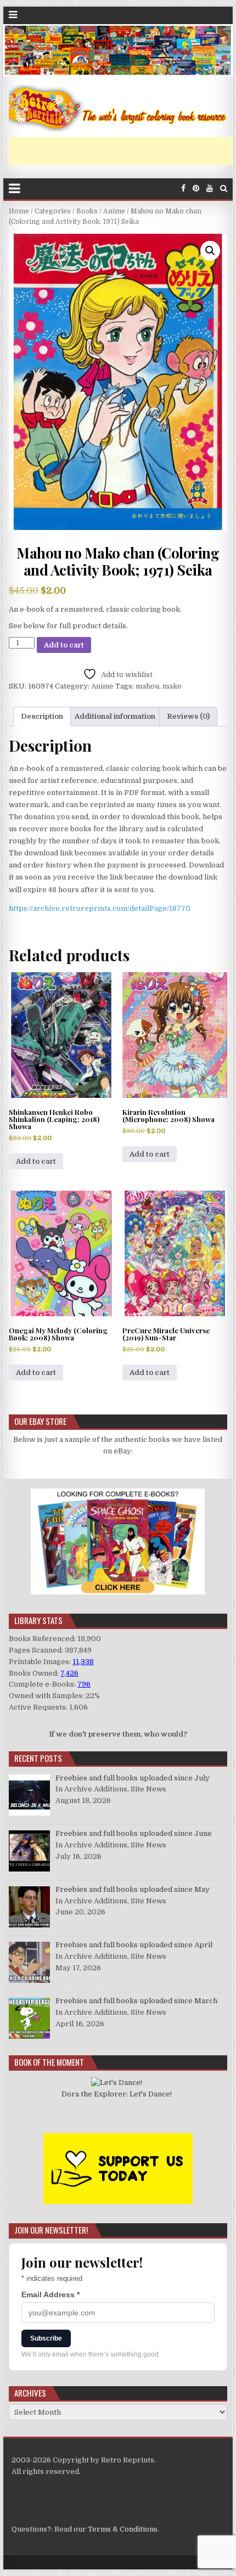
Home (19, 211)
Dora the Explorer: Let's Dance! (117, 2094)
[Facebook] (183, 188)
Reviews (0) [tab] (188, 716)
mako (172, 686)
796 (84, 1684)
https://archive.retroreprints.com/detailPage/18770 (100, 908)
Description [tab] (42, 716)
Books (87, 211)
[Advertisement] (122, 151)
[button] (210, 251)
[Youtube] (210, 188)
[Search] (224, 188)
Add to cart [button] (36, 1161)
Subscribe (46, 2338)
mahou (147, 686)
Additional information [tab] (115, 716)
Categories (53, 211)
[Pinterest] (196, 188)
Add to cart (64, 645)
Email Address (50, 2295)
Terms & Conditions (123, 2529)
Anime (114, 211)
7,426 (69, 1673)
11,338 (83, 1662)
